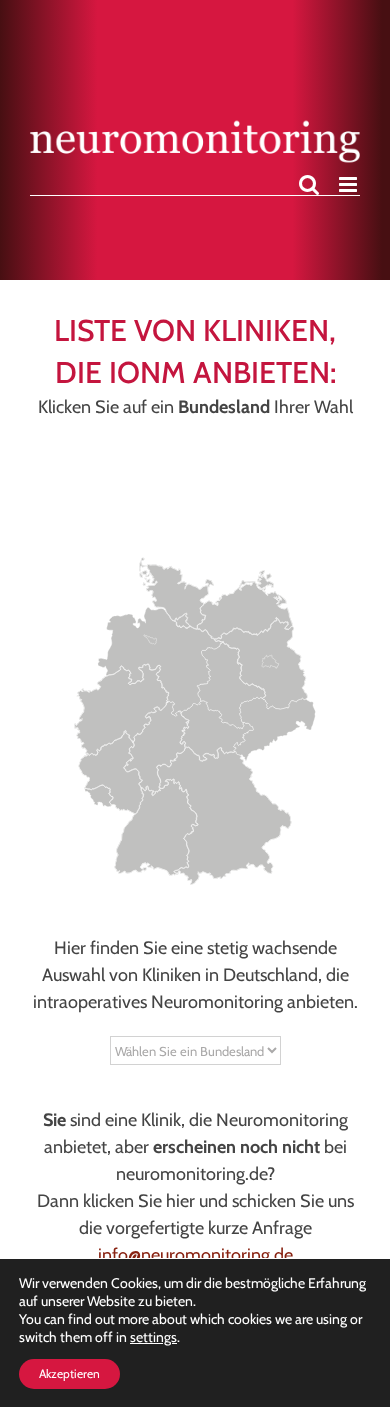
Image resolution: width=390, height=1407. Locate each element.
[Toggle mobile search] (309, 184)
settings (153, 1337)
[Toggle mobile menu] (349, 184)
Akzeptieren (69, 1373)
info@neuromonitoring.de (195, 1255)
